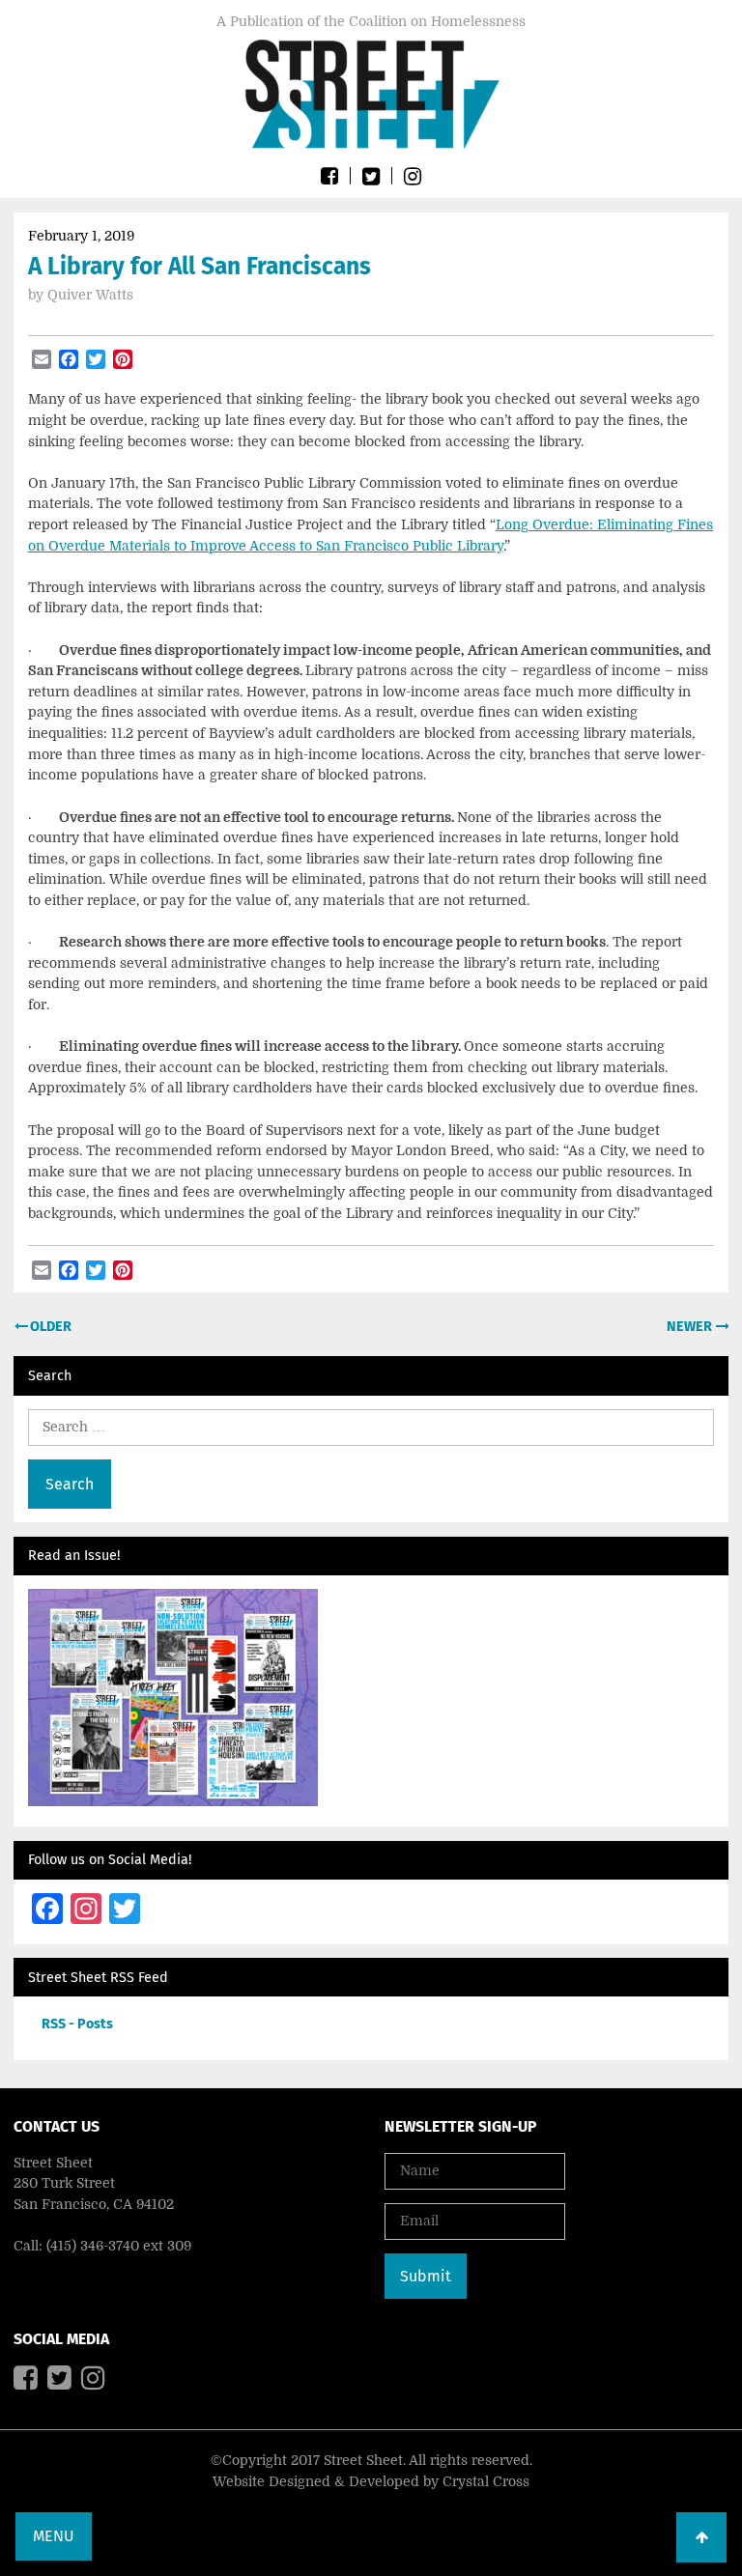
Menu (54, 2536)
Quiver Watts (90, 295)
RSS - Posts (77, 2024)
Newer (691, 1327)
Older (49, 1327)
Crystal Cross (486, 2481)
